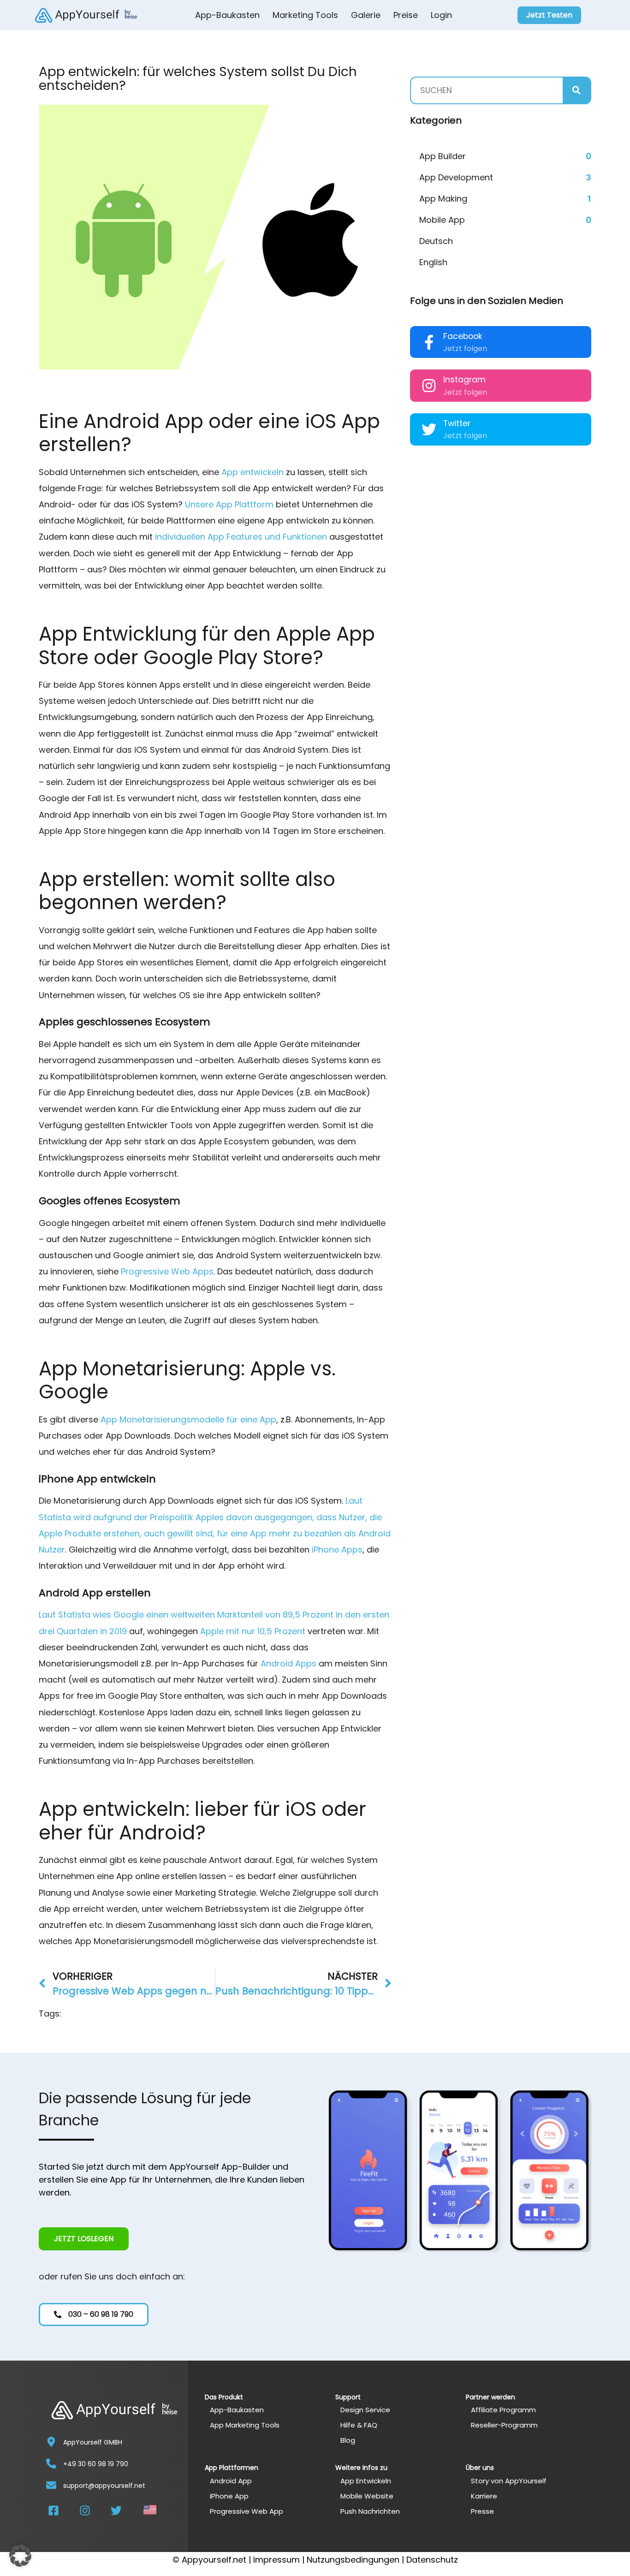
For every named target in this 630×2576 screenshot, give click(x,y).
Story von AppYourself (509, 2481)
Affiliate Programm (503, 2410)
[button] (20, 2556)
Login (441, 15)
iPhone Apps (337, 1550)
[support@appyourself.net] (51, 2485)
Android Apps (288, 1663)
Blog (348, 2440)
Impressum (276, 2560)
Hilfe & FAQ (359, 2425)
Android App (231, 2481)
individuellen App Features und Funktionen (241, 537)
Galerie (366, 15)
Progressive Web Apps (167, 1271)
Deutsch (436, 241)
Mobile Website (367, 2496)
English (433, 262)
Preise (406, 15)
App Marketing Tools (245, 2425)
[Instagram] (429, 386)
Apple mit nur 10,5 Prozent (253, 1631)
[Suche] (577, 90)
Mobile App (442, 220)
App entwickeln (253, 472)
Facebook (463, 336)
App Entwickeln (366, 2481)
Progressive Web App (247, 2511)
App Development (456, 177)
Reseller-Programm (504, 2425)
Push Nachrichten (370, 2511)
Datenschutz (432, 2560)
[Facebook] (429, 342)
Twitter (457, 423)
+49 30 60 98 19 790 (96, 2464)
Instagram (464, 380)
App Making (443, 199)
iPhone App (229, 2496)
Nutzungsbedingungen (353, 2560)
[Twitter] (429, 429)
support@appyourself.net (104, 2486)
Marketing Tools (305, 15)
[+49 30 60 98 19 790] (51, 2463)
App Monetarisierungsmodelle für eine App (188, 1419)
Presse (482, 2511)
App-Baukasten (227, 15)
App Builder (443, 156)
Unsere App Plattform (229, 504)
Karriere (484, 2496)
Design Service (365, 2410)
